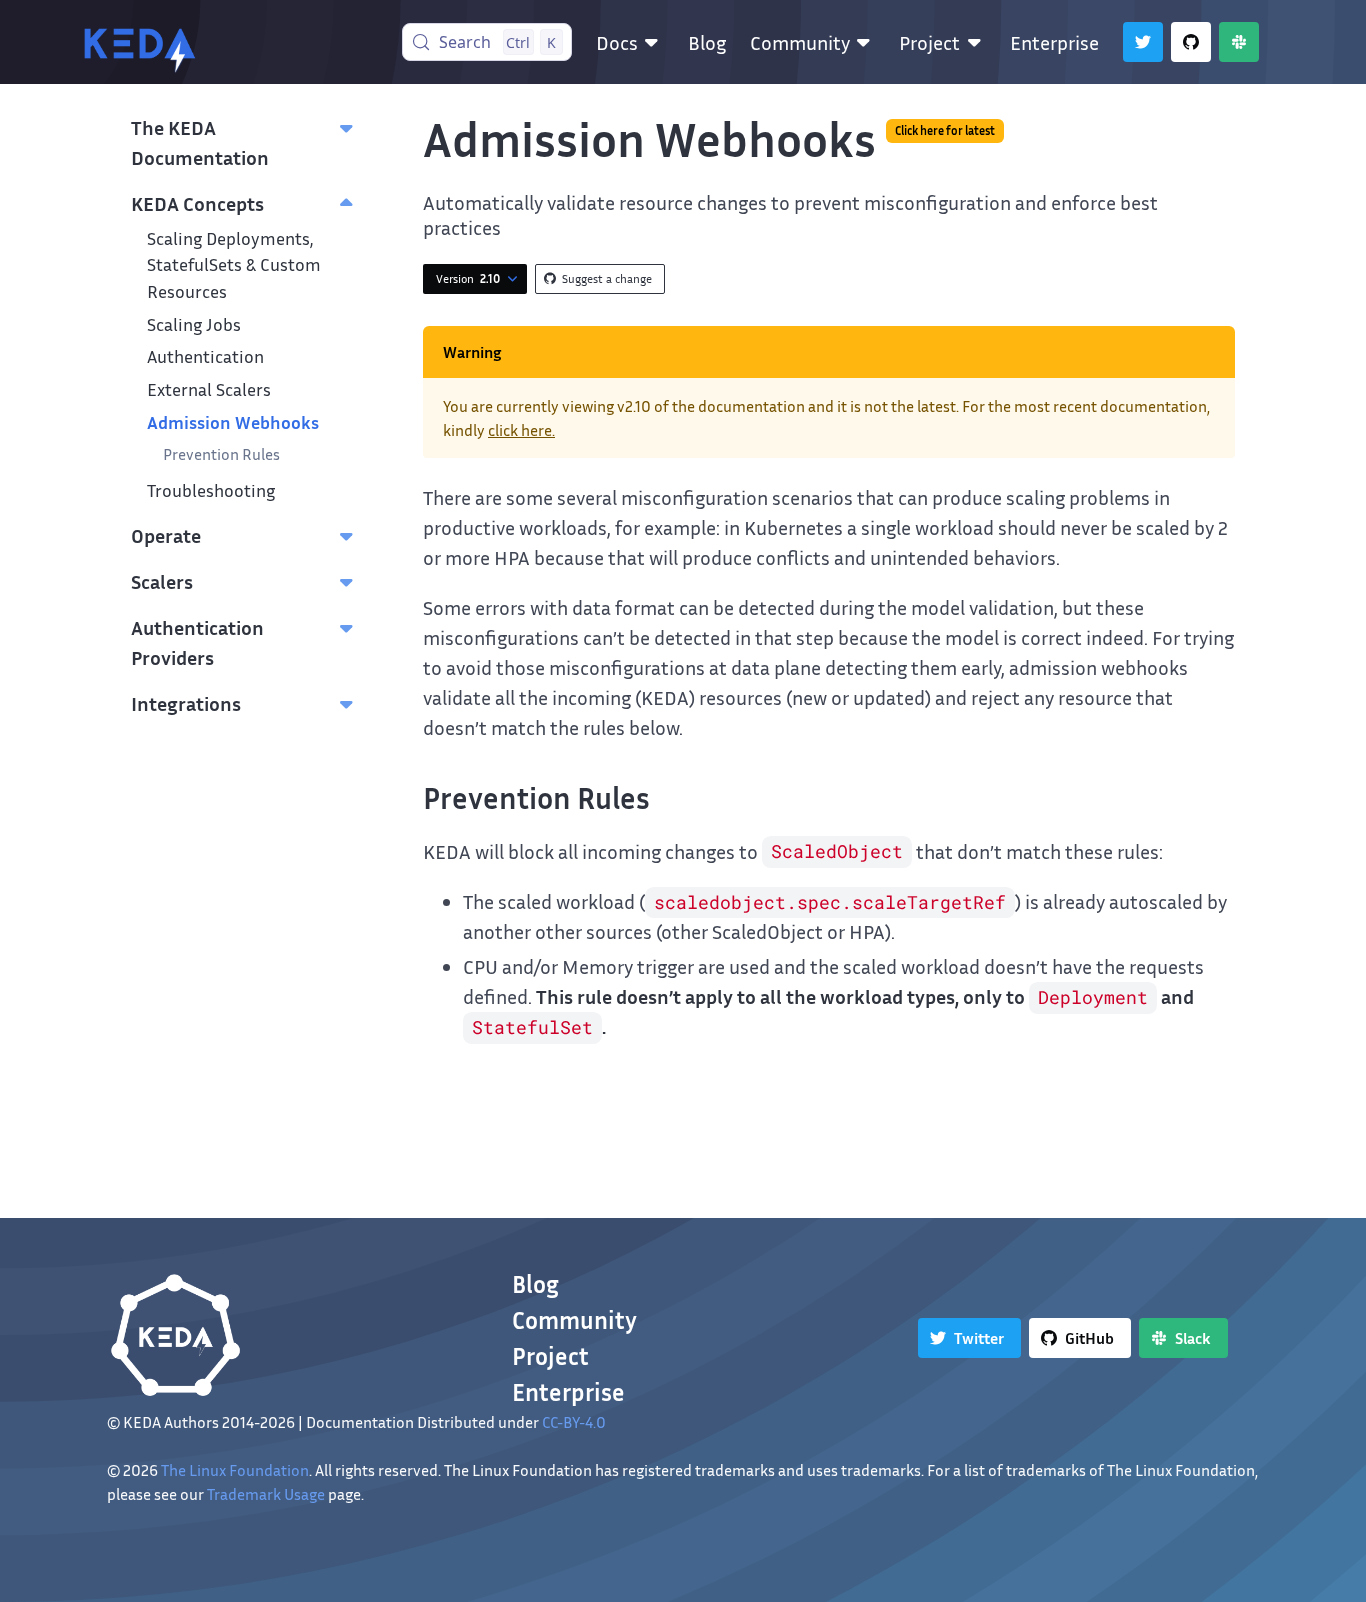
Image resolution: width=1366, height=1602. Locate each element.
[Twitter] (1143, 42)
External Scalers (209, 389)
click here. (521, 430)
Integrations (186, 703)
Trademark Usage (266, 1494)
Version (468, 278)
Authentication (205, 356)
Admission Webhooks (233, 422)
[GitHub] (1191, 42)
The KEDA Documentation (200, 142)
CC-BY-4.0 (574, 1422)
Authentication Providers (197, 642)
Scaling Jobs (194, 324)
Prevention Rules (221, 454)
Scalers (162, 581)
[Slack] (1239, 42)
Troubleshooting (211, 490)
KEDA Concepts (197, 203)
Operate (166, 535)
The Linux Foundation (235, 1470)
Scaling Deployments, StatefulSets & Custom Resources (234, 265)
